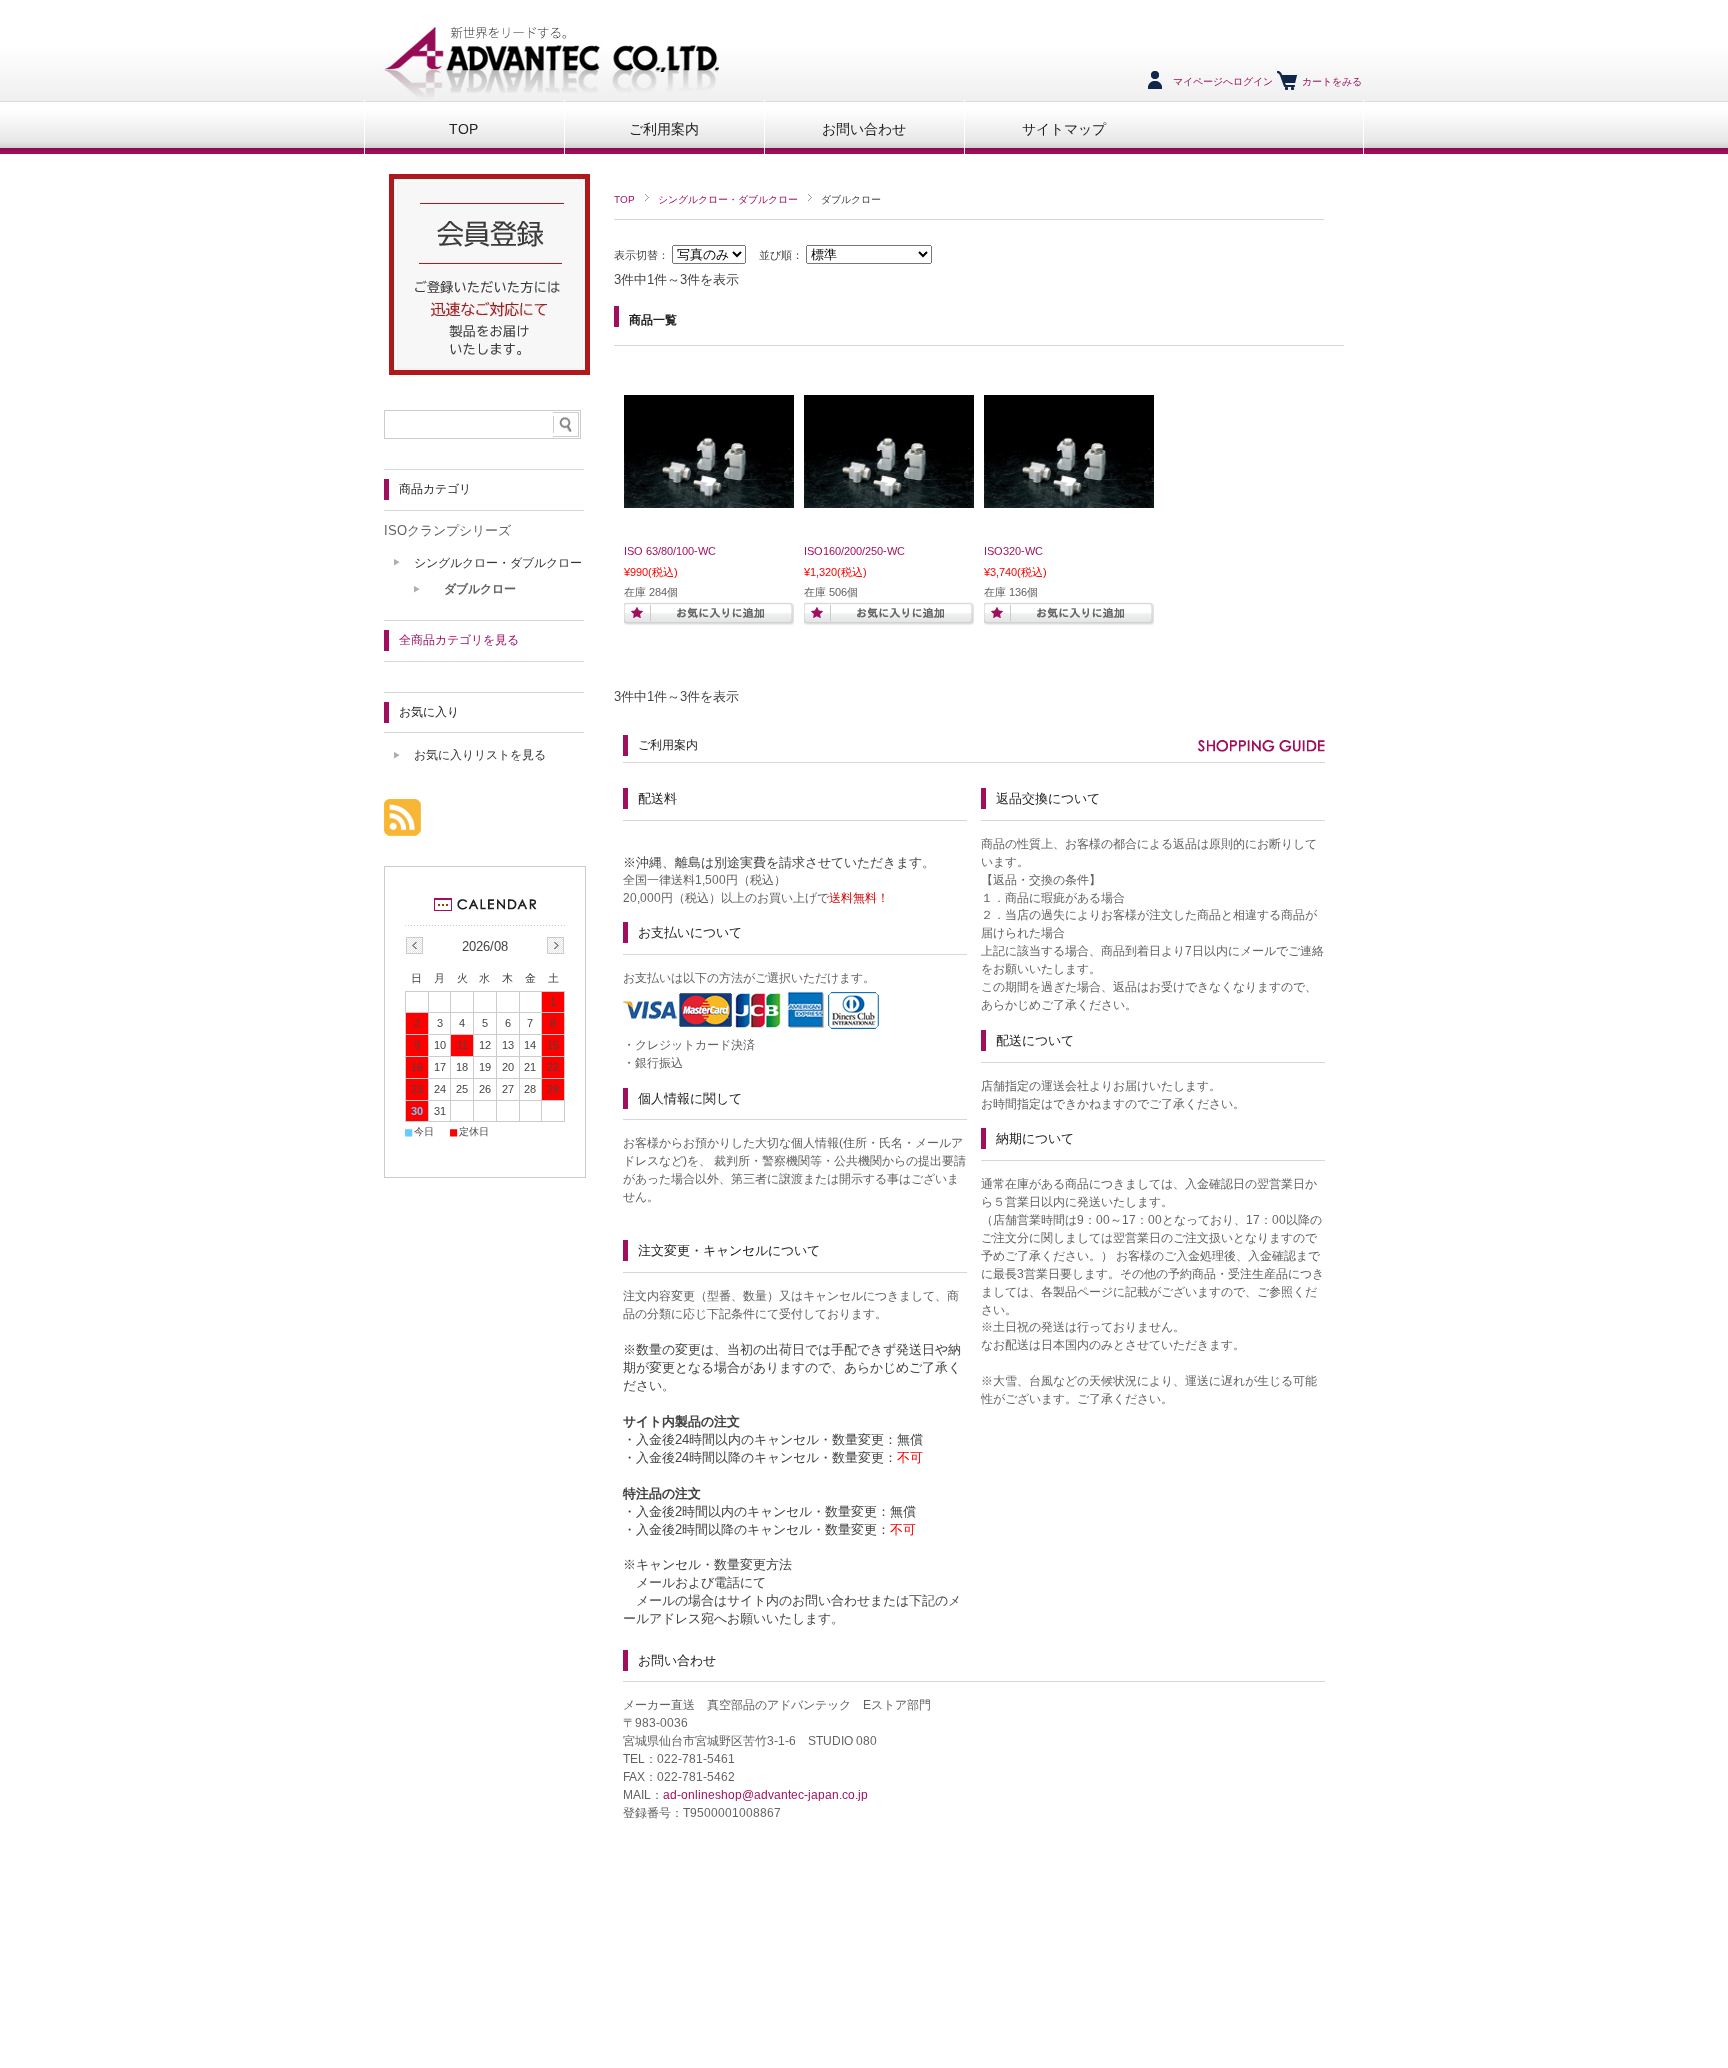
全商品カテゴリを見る (459, 640)
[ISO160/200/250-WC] (889, 498)
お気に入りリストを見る (480, 755)
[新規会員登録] (489, 369)
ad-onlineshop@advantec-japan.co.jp (765, 1795)
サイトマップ (1064, 129)
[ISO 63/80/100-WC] (709, 498)
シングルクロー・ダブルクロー (728, 199)
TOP (463, 129)
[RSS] (402, 825)
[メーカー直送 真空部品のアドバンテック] (546, 94)
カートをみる (1332, 81)
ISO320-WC (1013, 551)
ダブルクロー (480, 589)
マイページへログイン (1223, 81)
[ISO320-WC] (1069, 498)
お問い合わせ (864, 129)
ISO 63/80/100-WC (670, 551)
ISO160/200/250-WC (854, 551)
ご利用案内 (664, 129)
